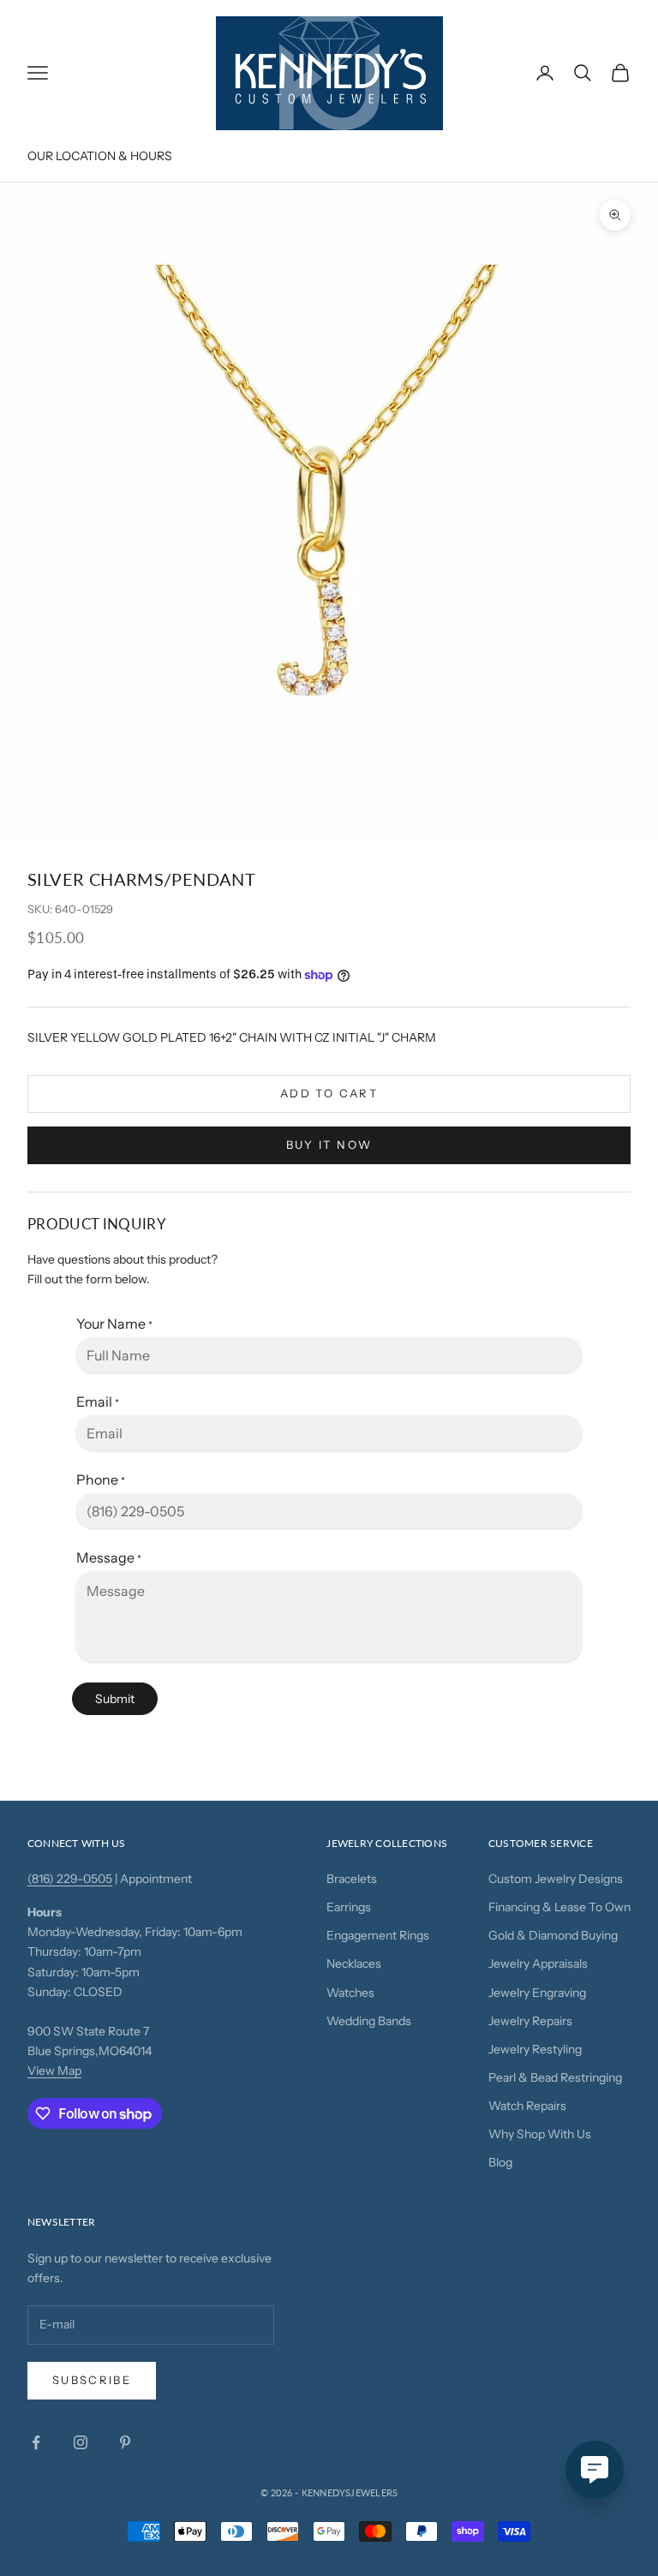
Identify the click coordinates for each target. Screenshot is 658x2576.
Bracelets (352, 1879)
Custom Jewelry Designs (556, 1879)
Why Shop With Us (540, 2134)
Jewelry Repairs (530, 2021)
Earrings (349, 1907)
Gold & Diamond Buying (553, 1935)
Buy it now (329, 1145)
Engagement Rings (378, 1935)
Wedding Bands (369, 2021)
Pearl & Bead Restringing (555, 2077)
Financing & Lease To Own (559, 1907)
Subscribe (92, 2380)
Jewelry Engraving (537, 1993)
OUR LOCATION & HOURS (100, 156)
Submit (115, 1699)
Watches (350, 1993)
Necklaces (354, 1963)
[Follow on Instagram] (81, 2442)
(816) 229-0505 (70, 1879)
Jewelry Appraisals (538, 1963)
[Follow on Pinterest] (125, 2442)
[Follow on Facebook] (36, 2442)
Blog (500, 2162)
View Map (54, 2071)
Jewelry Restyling (535, 2049)
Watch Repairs (527, 2106)
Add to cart (329, 1093)
